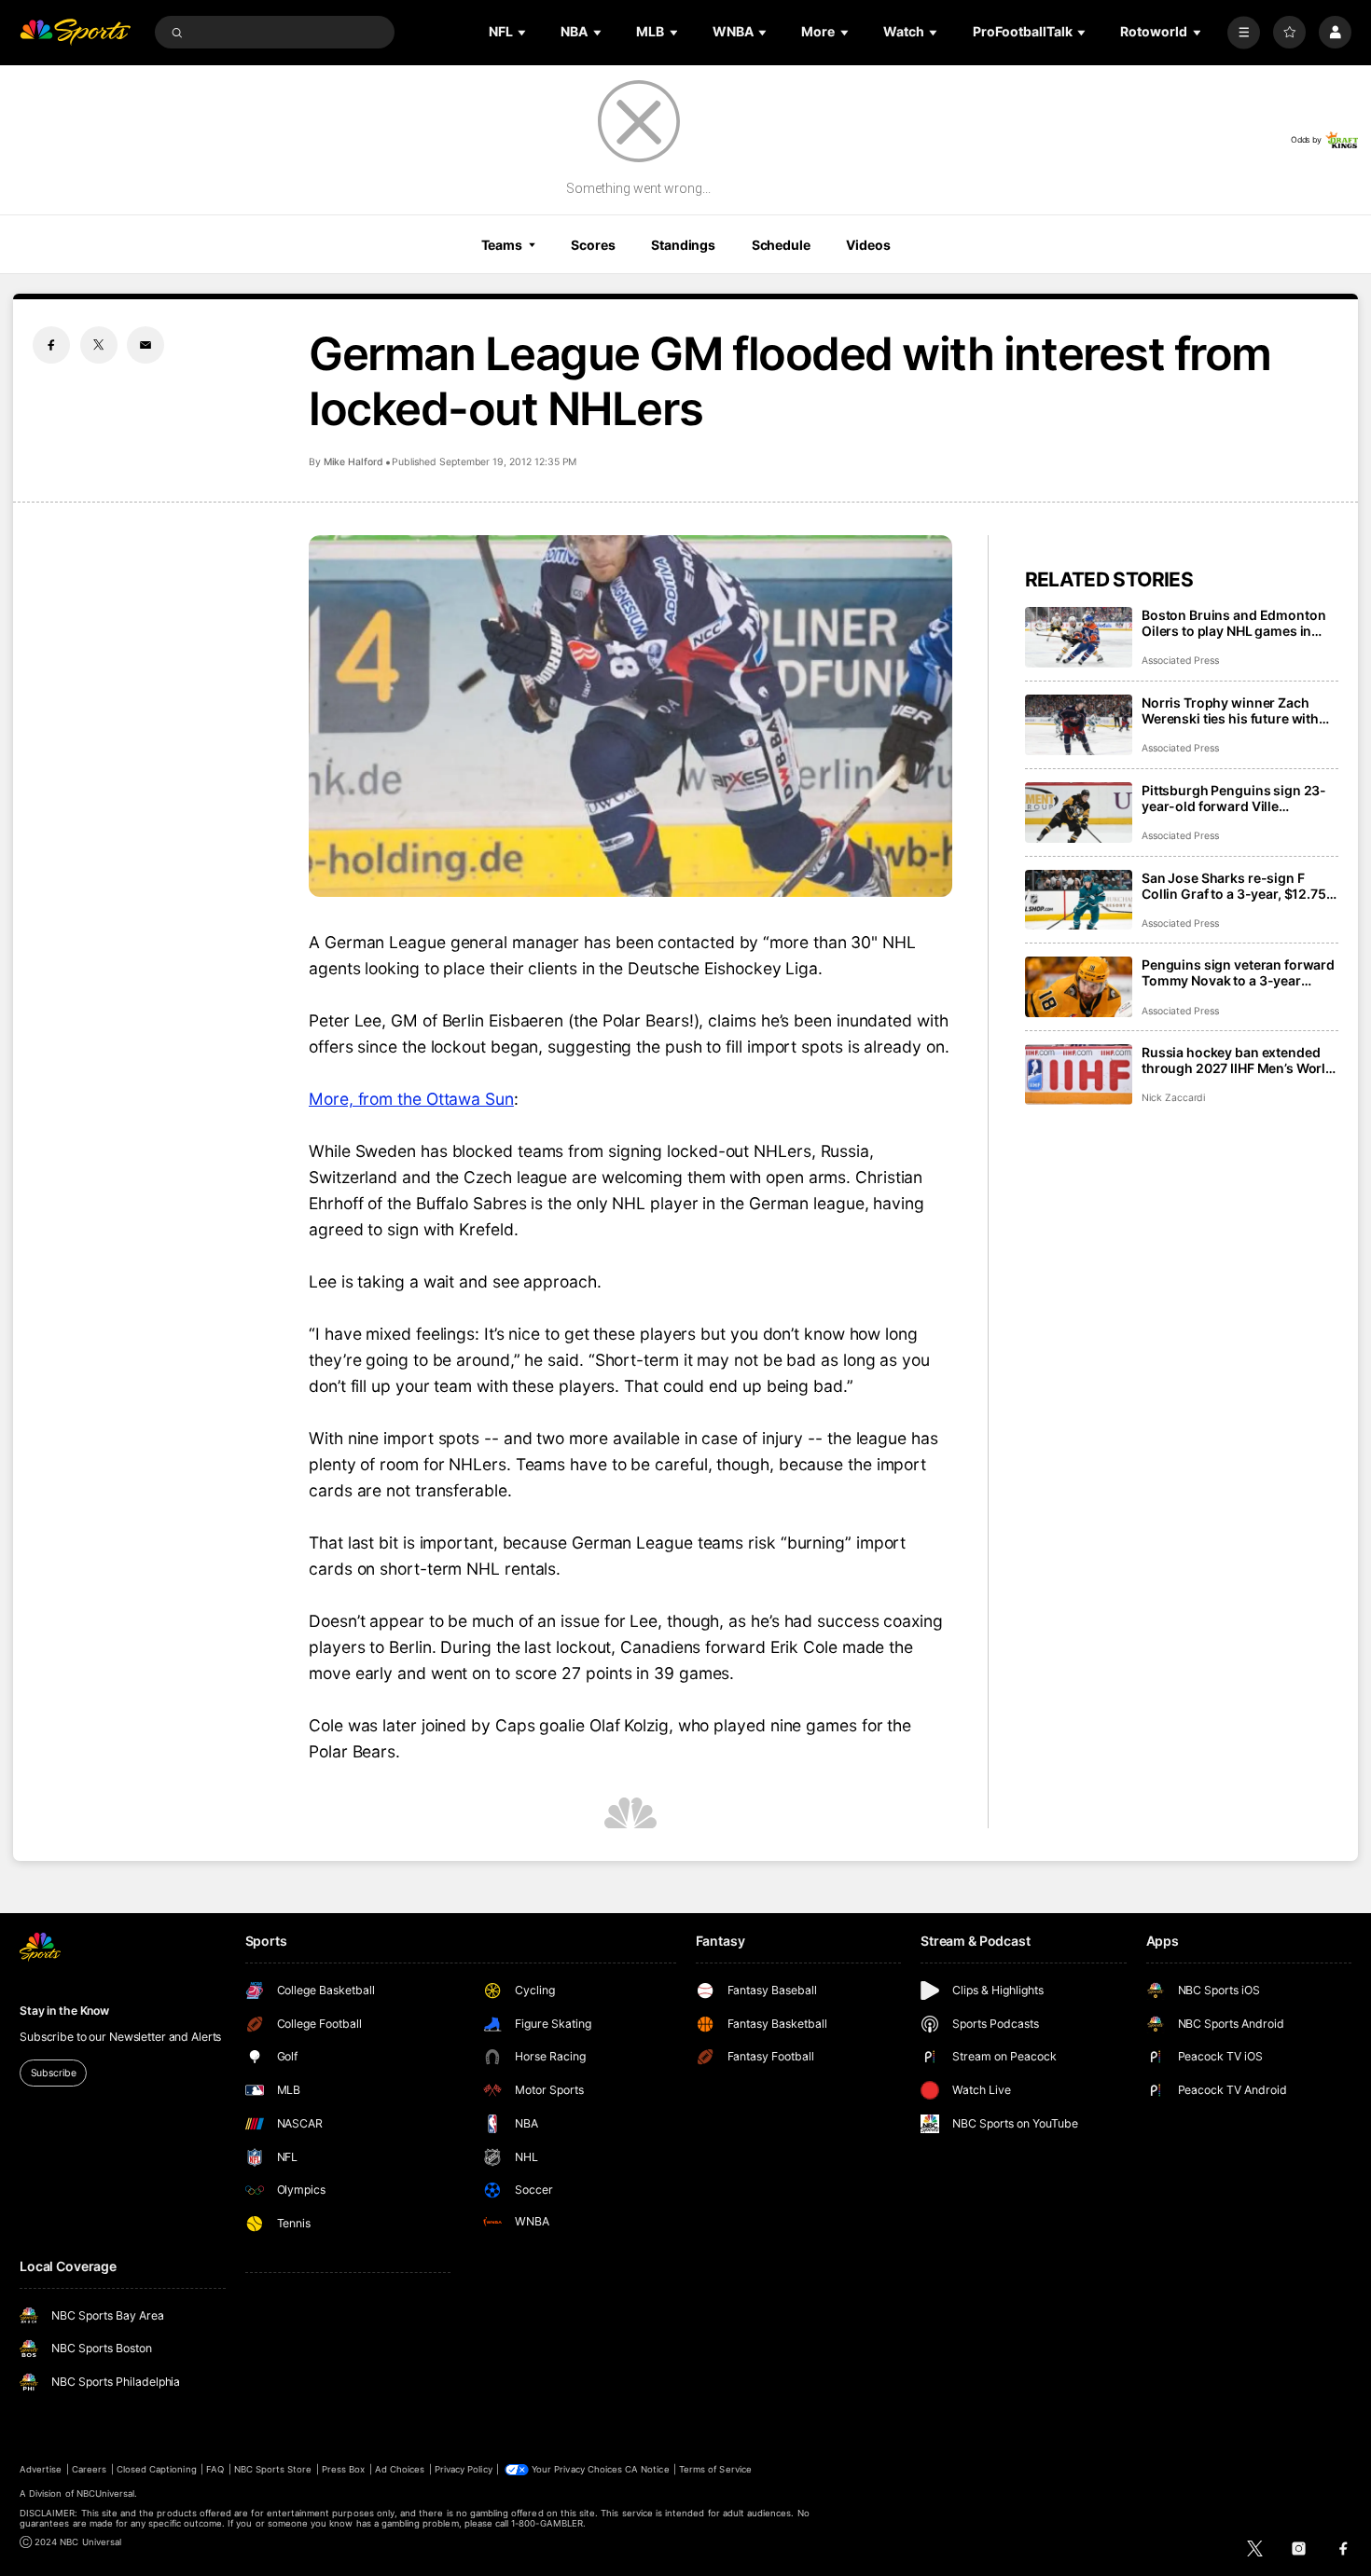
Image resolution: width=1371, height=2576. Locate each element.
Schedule (781, 245)
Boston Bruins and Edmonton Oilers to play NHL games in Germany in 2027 (1233, 623)
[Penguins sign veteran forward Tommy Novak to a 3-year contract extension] (1079, 987)
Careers (89, 2469)
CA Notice (647, 2469)
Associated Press (1180, 661)
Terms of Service (715, 2469)
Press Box (343, 2469)
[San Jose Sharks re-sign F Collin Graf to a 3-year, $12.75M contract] (1079, 900)
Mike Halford (353, 462)
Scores (593, 245)
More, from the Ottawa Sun (411, 1099)
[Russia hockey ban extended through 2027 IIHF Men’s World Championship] (1079, 1074)
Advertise (41, 2469)
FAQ (215, 2469)
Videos (868, 245)
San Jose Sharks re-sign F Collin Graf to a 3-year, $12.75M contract (1240, 886)
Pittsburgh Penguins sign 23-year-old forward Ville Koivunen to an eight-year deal (1237, 798)
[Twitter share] (99, 345)
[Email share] (145, 345)
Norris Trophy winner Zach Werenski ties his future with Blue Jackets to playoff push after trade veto (1230, 710)
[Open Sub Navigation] (523, 32)
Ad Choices (400, 2469)
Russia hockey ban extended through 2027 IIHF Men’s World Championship (1238, 1060)
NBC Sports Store (273, 2469)
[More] (1244, 32)
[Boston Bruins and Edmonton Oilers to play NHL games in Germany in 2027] (1079, 637)
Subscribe (54, 2073)
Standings (683, 245)
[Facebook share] (51, 345)
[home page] (75, 32)
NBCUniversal (106, 2493)
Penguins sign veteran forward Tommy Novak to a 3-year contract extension (1238, 972)
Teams (502, 245)
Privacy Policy (464, 2469)
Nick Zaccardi (1173, 1098)
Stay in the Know (64, 2011)
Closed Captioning (157, 2469)
